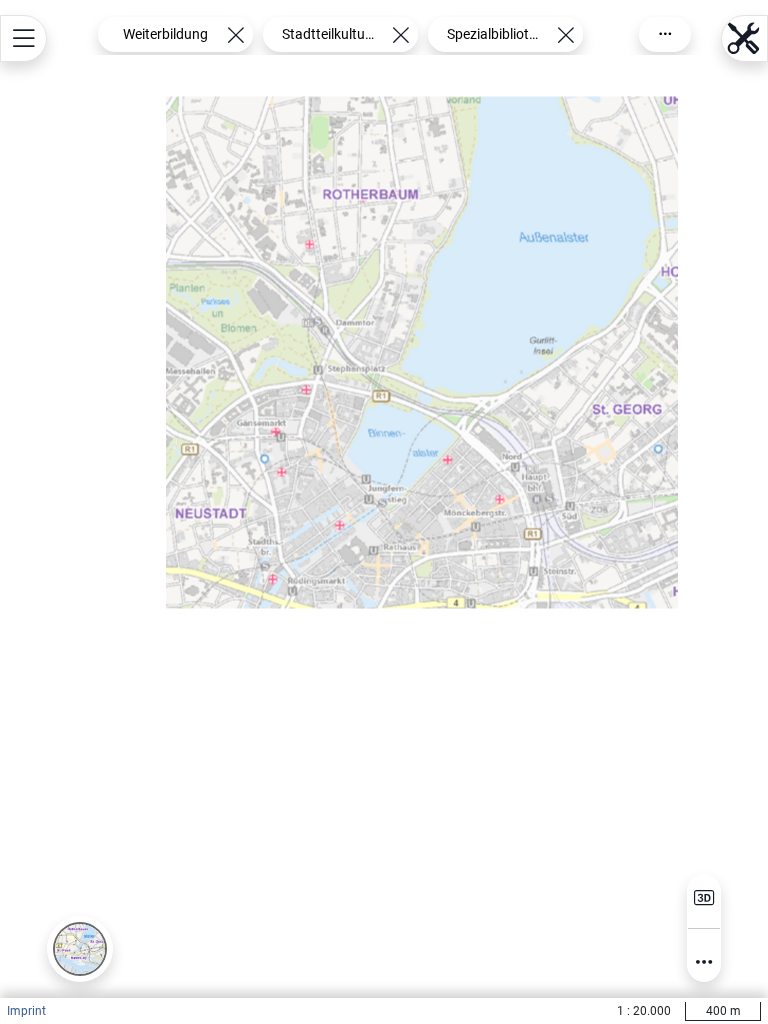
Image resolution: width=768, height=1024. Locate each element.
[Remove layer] (235, 34)
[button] (80, 949)
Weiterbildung (165, 34)
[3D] (704, 898)
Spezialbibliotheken (495, 34)
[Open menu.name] (23, 38)
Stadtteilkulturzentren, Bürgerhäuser (330, 34)
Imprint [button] (26, 1011)
